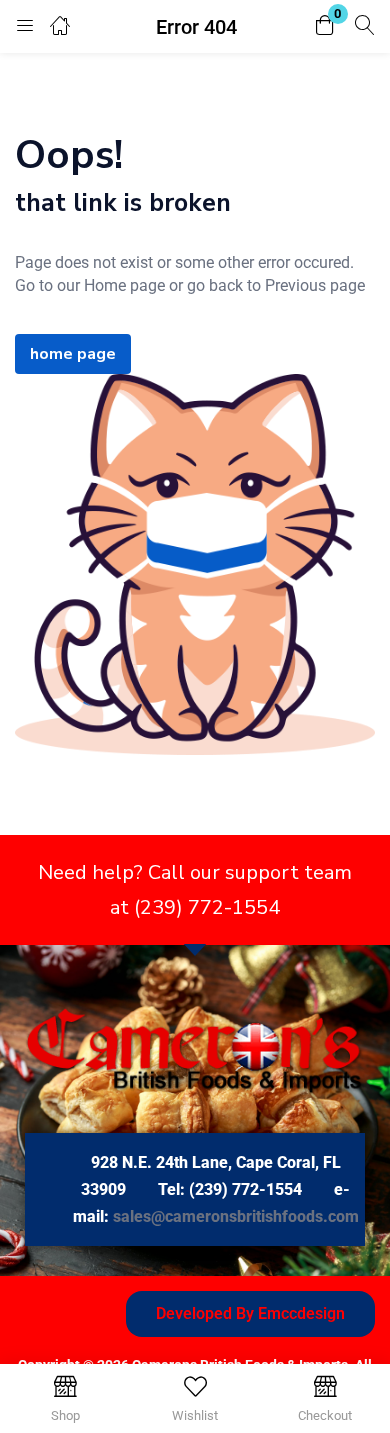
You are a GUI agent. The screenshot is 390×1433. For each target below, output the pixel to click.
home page (73, 354)
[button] (325, 26)
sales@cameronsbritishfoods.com (236, 1216)
